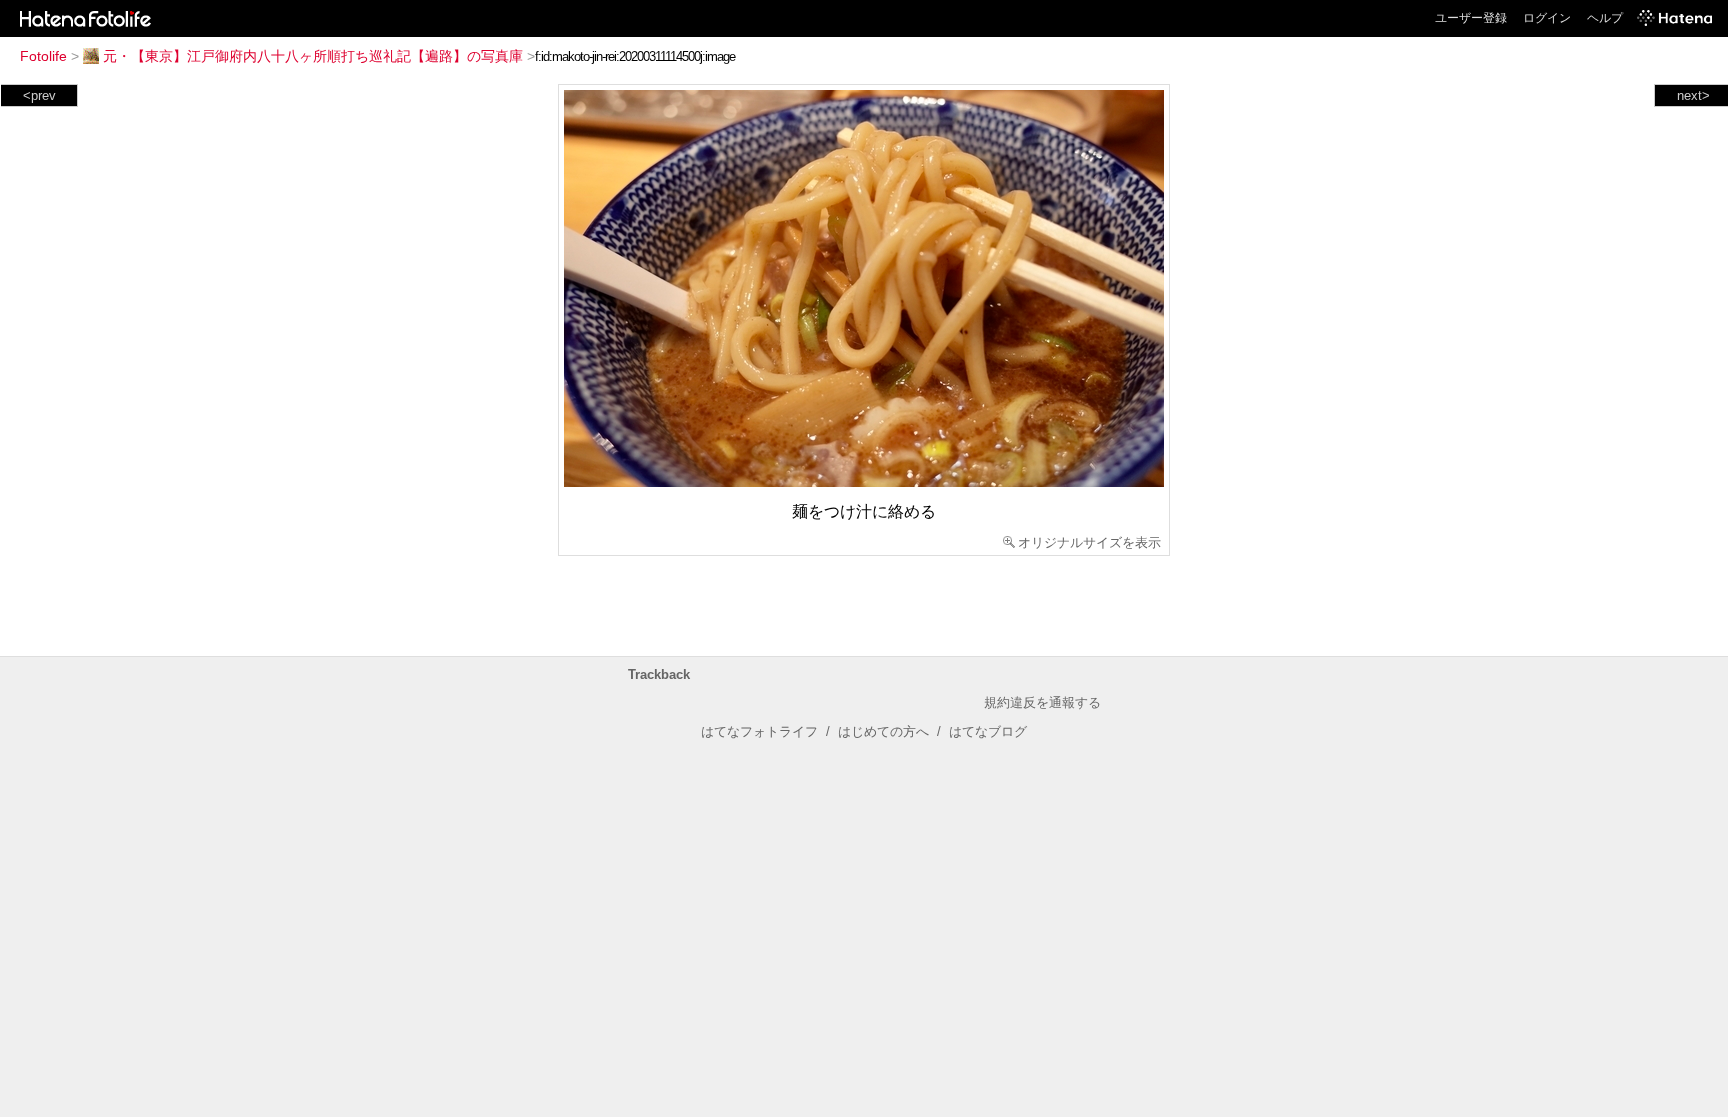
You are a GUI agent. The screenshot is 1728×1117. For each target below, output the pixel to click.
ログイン (1547, 18)
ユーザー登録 (1471, 18)
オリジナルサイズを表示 (1089, 542)
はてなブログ (988, 731)
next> (1693, 95)
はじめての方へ (883, 731)
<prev (39, 95)
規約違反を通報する (1042, 702)
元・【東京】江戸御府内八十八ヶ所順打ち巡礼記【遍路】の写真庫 (313, 56)
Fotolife (43, 56)
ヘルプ (1605, 18)
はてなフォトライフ (759, 731)
